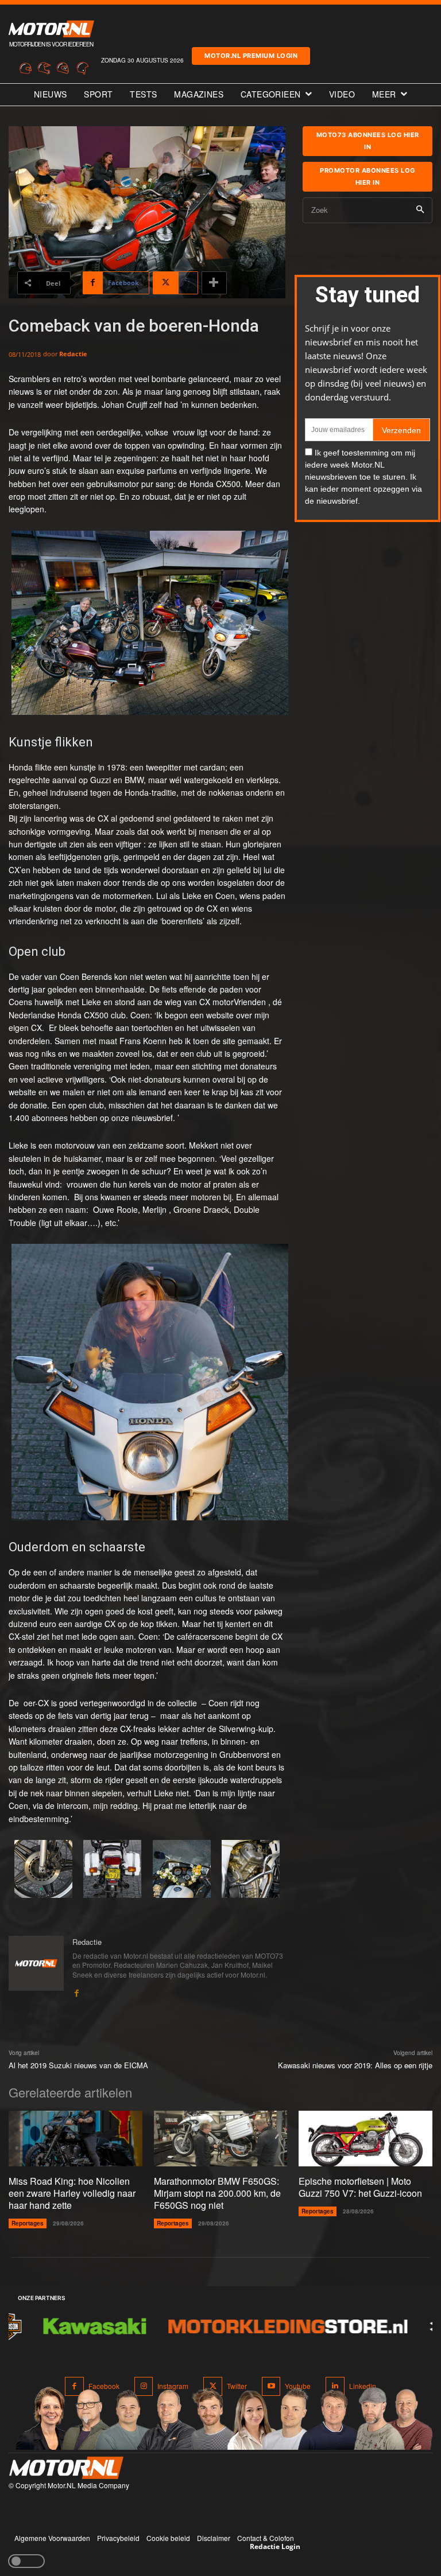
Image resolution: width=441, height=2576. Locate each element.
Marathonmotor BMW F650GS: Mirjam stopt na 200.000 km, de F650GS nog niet (217, 2193)
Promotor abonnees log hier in (367, 176)
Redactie (73, 354)
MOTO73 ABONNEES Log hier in (368, 141)
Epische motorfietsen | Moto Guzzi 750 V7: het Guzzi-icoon (360, 2187)
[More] (214, 283)
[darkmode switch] (26, 2561)
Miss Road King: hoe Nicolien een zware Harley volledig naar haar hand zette (72, 2193)
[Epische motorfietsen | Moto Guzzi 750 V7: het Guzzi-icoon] (365, 2139)
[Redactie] (36, 1967)
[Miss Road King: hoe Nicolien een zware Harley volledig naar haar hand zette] (76, 2139)
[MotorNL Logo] (66, 2468)
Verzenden (401, 430)
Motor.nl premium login (251, 56)
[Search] (420, 210)
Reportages (28, 2223)
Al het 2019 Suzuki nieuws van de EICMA (78, 2065)
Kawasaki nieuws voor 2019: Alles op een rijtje (355, 2065)
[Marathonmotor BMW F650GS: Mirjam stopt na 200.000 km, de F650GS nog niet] (221, 2139)
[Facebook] (76, 1990)
